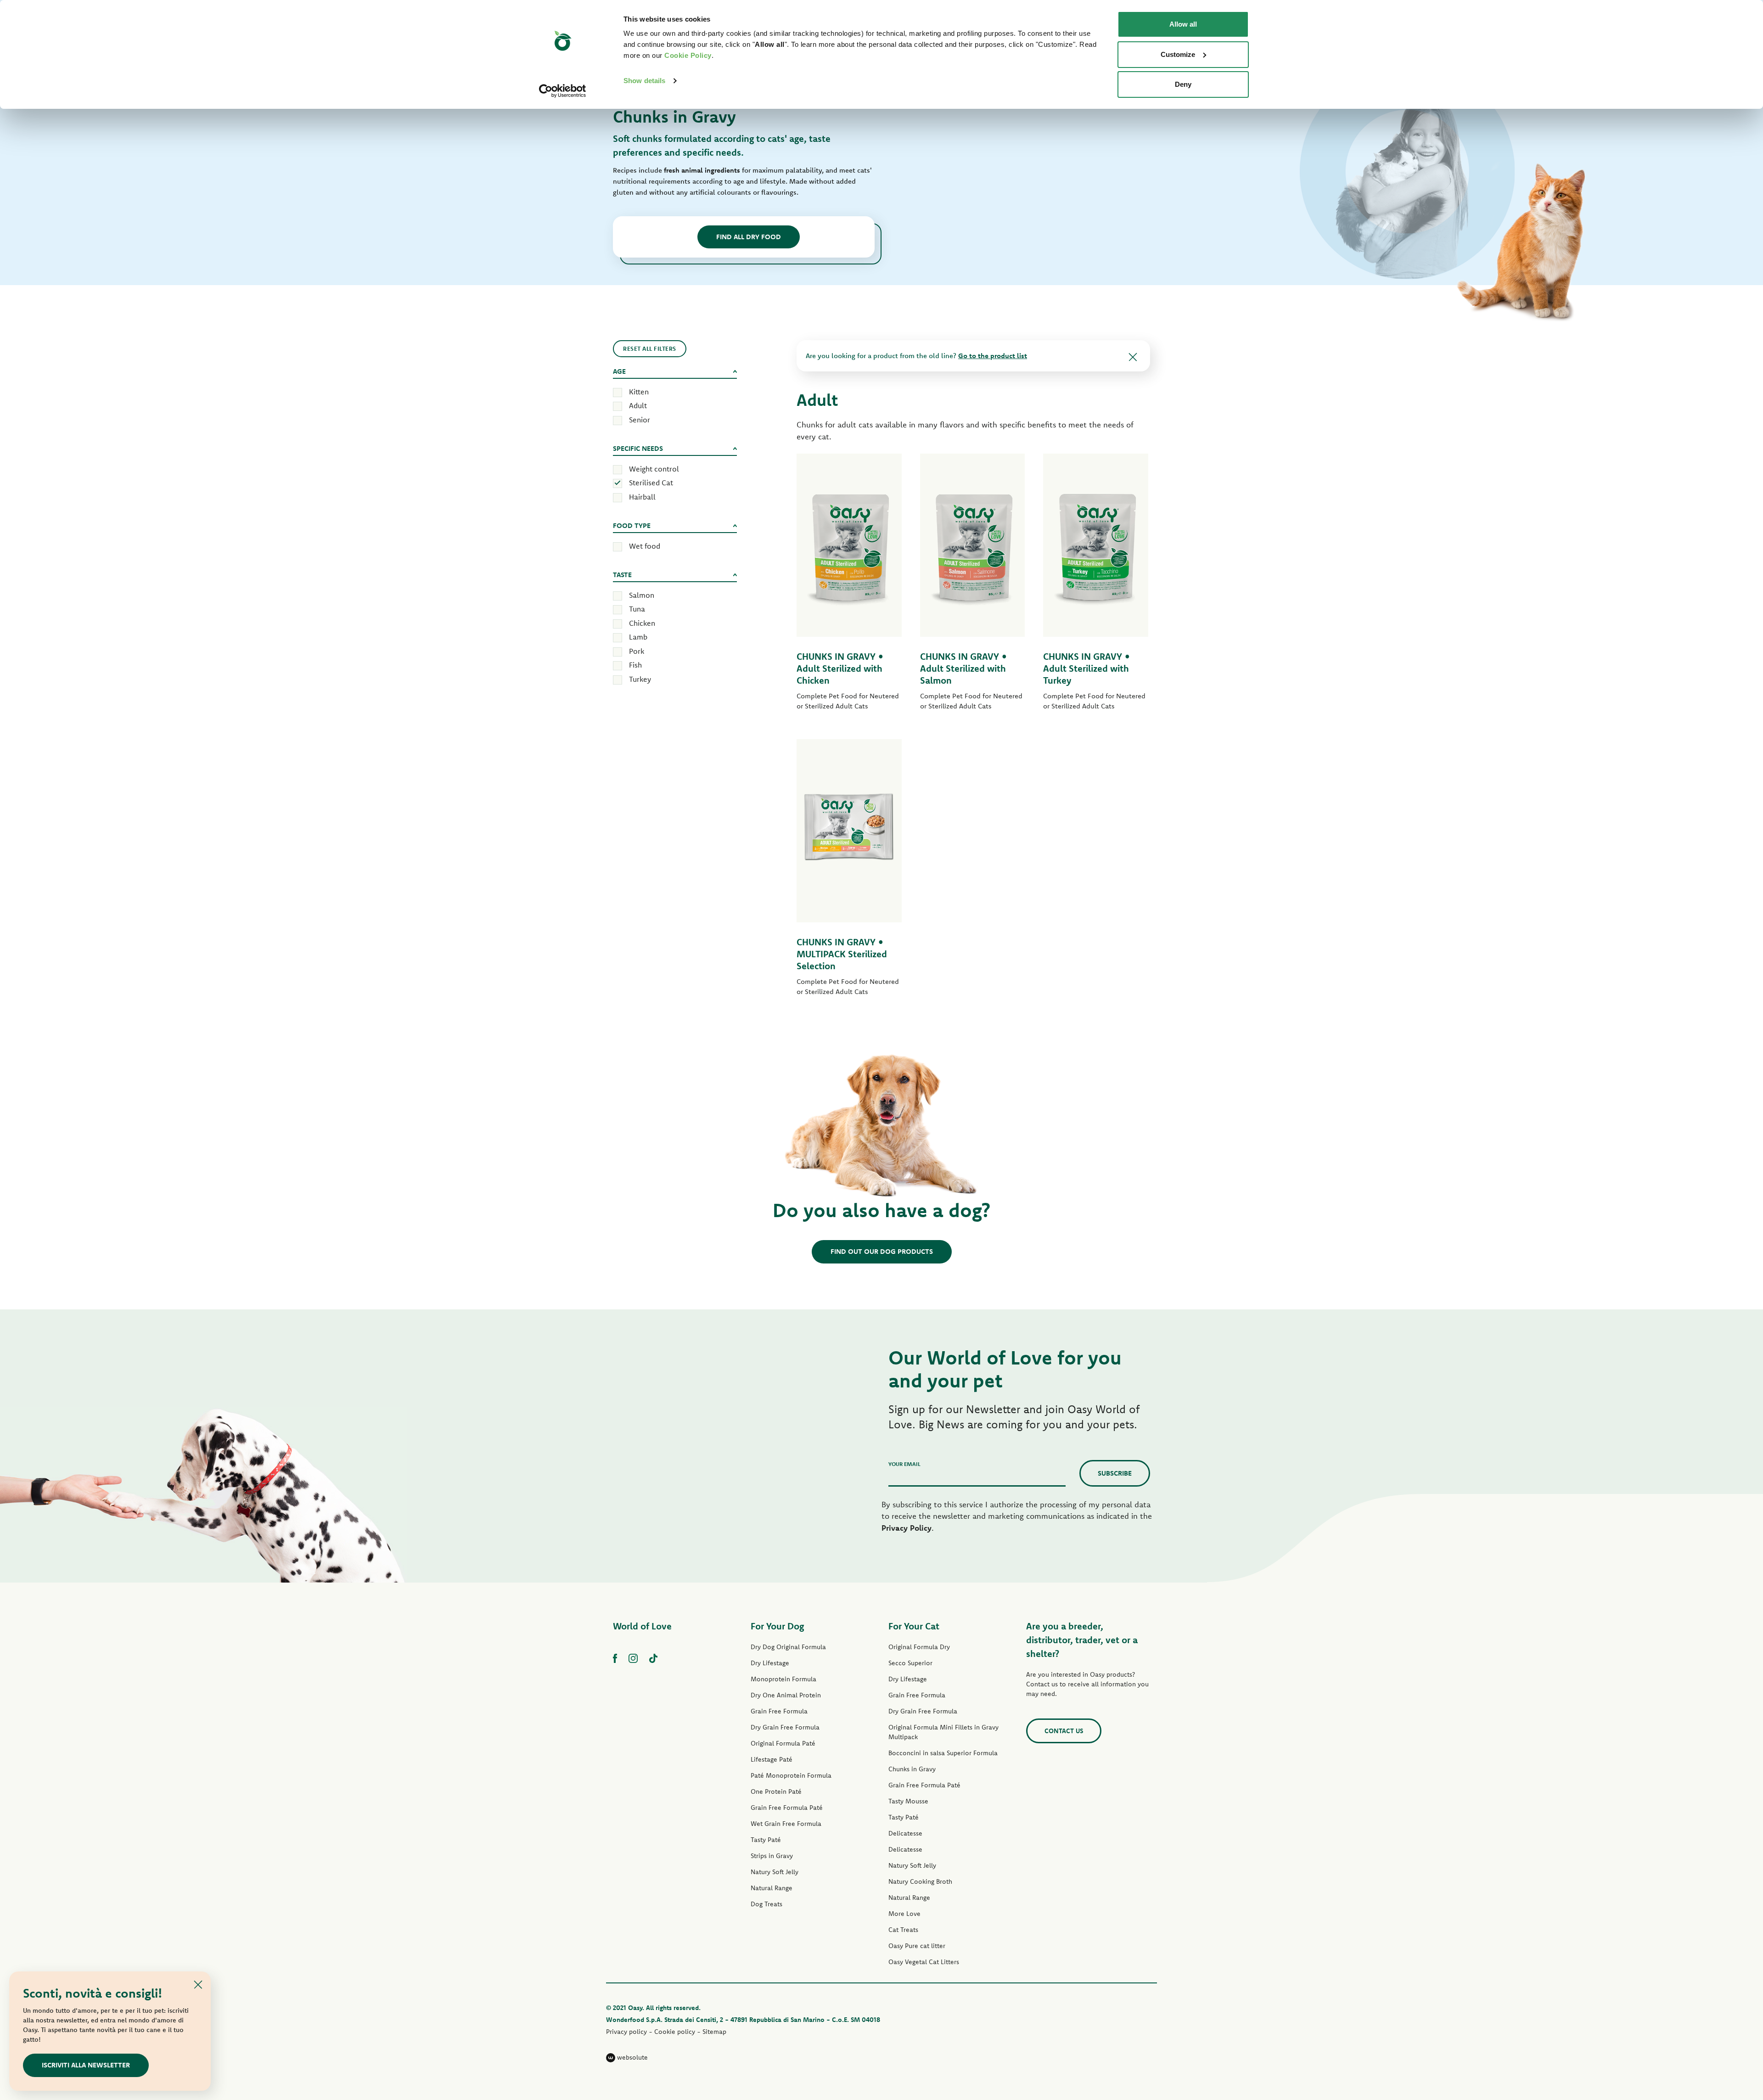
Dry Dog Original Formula (788, 1647)
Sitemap (714, 2032)
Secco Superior (910, 1663)
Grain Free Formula (779, 1711)
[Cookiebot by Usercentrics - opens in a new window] (563, 91)
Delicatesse (905, 1833)
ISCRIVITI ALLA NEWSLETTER (86, 2065)
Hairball (642, 497)
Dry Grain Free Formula (785, 1727)
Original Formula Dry (919, 1647)
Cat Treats (903, 1930)
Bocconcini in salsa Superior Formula (943, 1753)
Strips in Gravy (772, 1856)
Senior (640, 420)
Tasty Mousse (908, 1801)
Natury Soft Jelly (775, 1872)
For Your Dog (777, 1626)
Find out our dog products (882, 1251)
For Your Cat (914, 1626)
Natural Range (772, 1888)
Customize (1178, 54)
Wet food (645, 546)
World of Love (642, 1626)
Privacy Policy (907, 1528)
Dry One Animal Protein (786, 1695)
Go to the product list (993, 356)
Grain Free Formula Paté (787, 1808)
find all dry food (749, 237)
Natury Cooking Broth (920, 1881)
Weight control (654, 469)
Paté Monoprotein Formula (791, 1775)
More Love (904, 1914)
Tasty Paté (766, 1840)
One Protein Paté (776, 1791)
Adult (638, 405)
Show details (644, 81)
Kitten (639, 392)
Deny (1183, 84)
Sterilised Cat (651, 483)
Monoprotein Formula (783, 1679)
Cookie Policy (688, 55)
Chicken (642, 623)
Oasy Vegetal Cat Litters (924, 1962)
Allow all (1183, 24)
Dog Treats (766, 1904)
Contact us (1064, 1731)
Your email (904, 1464)
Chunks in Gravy (912, 1769)
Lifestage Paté (772, 1759)
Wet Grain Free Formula (786, 1824)
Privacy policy (626, 2032)
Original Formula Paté (783, 1743)
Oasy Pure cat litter (917, 1946)
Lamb (638, 637)
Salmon (642, 595)
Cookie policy (675, 2032)
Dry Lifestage (770, 1663)
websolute (632, 2057)
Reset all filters (650, 348)
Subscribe (1115, 1473)
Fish (635, 665)
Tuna (637, 609)
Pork (637, 651)
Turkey (640, 679)
